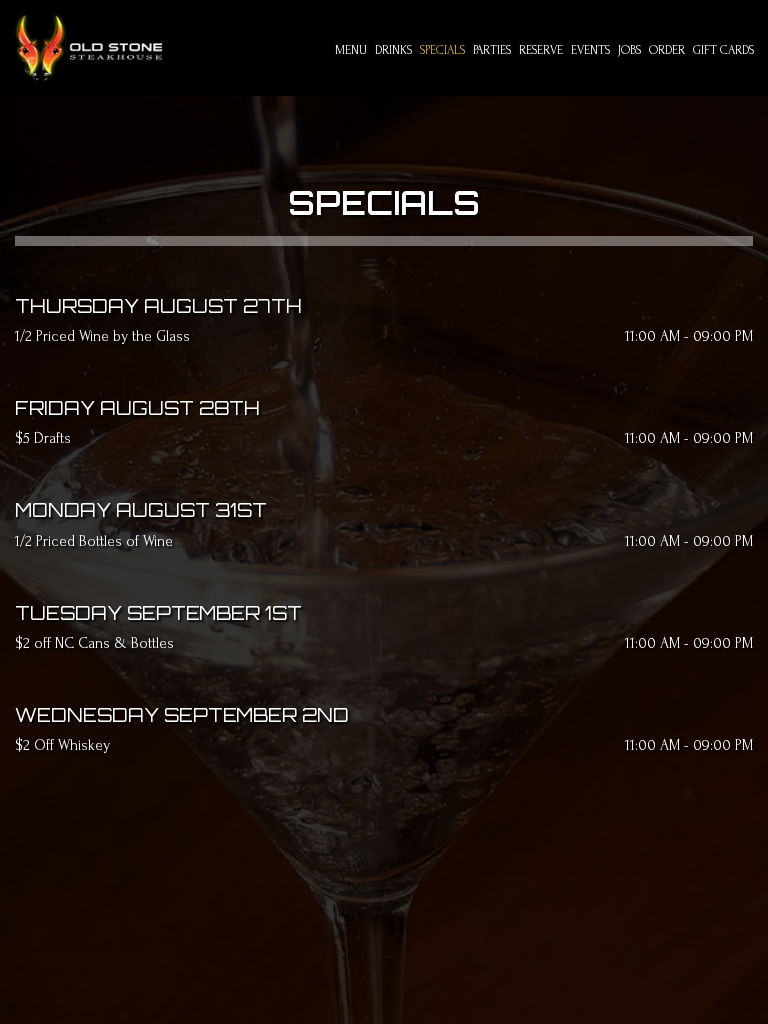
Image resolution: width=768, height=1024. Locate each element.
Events (590, 50)
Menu (351, 50)
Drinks (393, 50)
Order (667, 50)
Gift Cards (723, 50)
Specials (442, 50)
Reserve (541, 50)
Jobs (629, 50)
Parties (492, 50)
